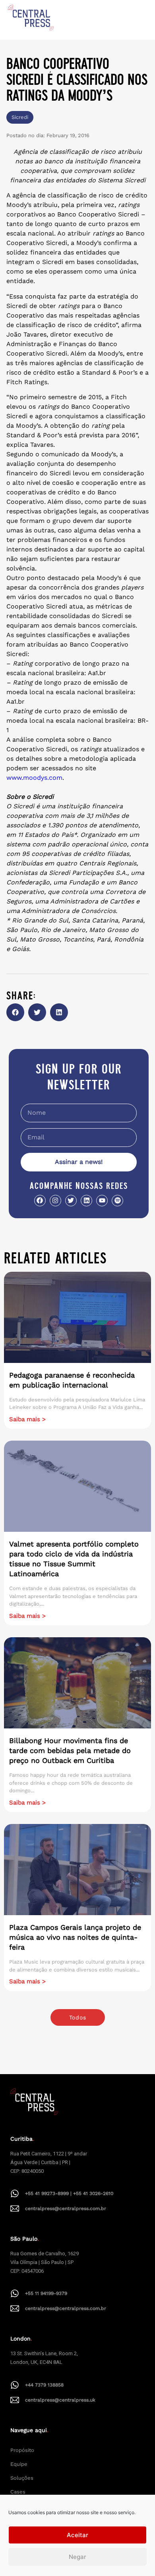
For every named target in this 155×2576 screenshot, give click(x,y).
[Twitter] (71, 1201)
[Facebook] (40, 1201)
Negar (77, 2557)
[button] (15, 1012)
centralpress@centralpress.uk (60, 2400)
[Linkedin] (86, 1201)
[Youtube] (102, 1201)
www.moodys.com (34, 778)
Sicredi (20, 117)
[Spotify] (117, 1201)
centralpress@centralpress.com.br (66, 2209)
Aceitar (77, 2535)
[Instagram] (55, 1201)
